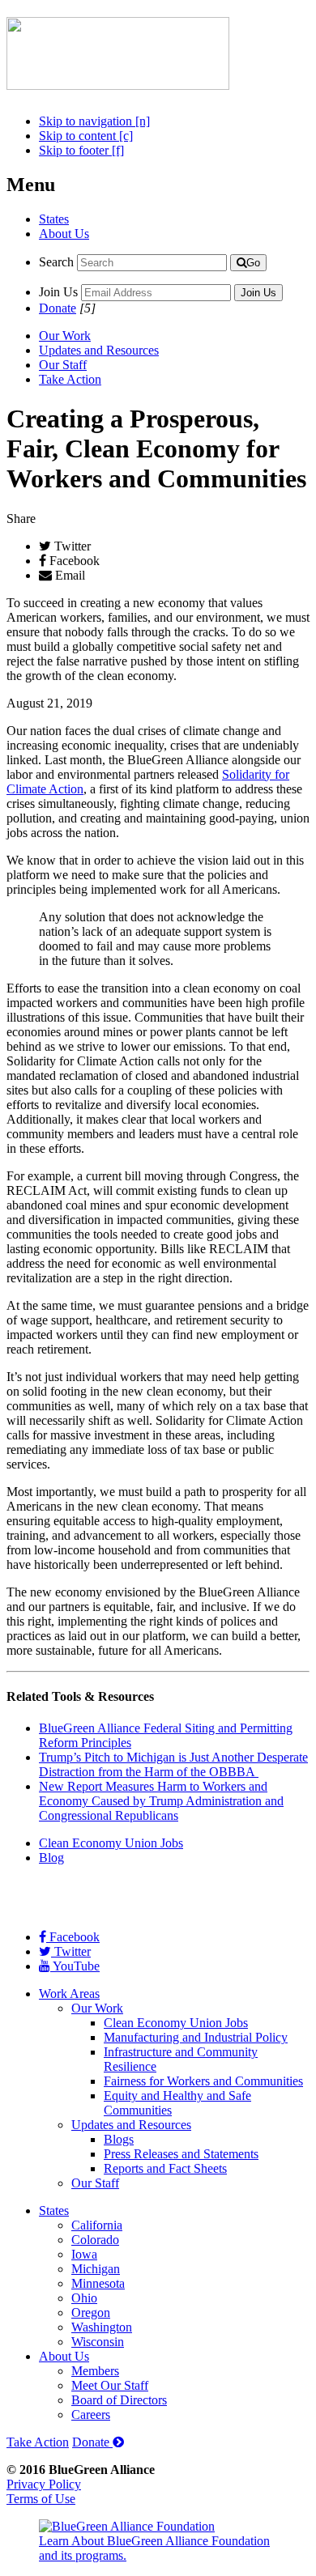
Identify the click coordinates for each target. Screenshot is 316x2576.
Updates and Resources (99, 350)
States (54, 219)
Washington (102, 2327)
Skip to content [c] (86, 136)
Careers (91, 2414)
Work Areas (69, 1994)
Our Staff (63, 365)
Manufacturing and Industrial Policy (196, 2037)
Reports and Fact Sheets (165, 2168)
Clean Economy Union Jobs (111, 1843)
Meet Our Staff (110, 2385)
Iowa (84, 2254)
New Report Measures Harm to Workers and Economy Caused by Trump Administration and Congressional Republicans (161, 1801)
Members (95, 2371)
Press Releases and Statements (181, 2154)
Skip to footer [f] (81, 150)
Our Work (65, 336)
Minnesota (98, 2283)
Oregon (91, 2312)
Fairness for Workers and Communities (203, 2081)
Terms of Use (41, 2499)
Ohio (84, 2298)
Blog (51, 1858)
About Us (64, 234)
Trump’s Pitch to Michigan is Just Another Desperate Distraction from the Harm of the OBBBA (173, 1764)
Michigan (96, 2269)
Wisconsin (98, 2342)
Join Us (58, 292)
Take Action (70, 379)
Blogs (119, 2139)
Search (56, 262)
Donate (58, 308)
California (97, 2225)
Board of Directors (119, 2400)
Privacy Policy (44, 2484)
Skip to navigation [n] (94, 121)
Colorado (95, 2240)
